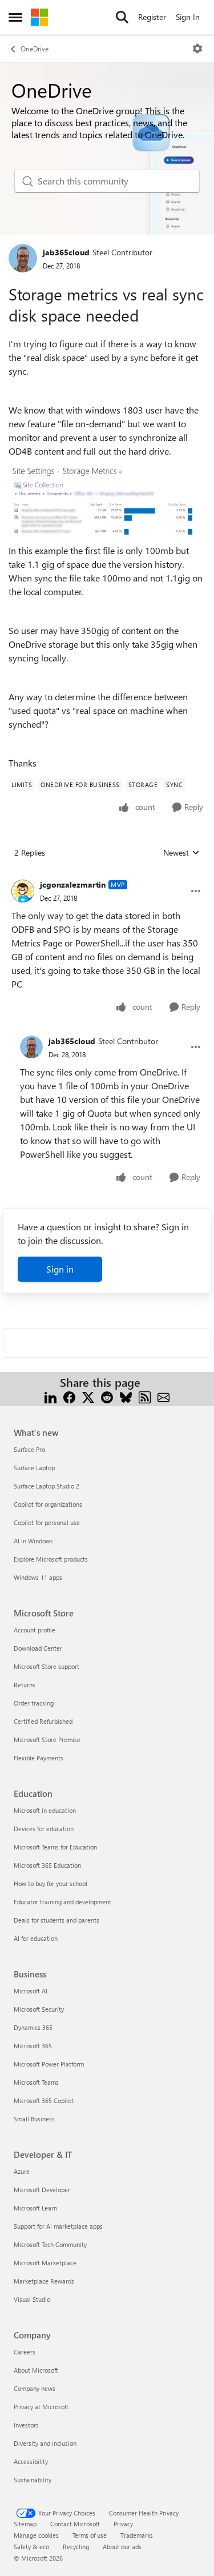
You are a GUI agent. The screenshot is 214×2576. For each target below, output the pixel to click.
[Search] (122, 17)
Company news (35, 2388)
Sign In (188, 17)
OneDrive (35, 49)
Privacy (123, 2524)
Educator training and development (62, 1902)
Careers (25, 2352)
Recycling (76, 2547)
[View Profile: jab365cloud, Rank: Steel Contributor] (23, 258)
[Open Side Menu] (15, 17)
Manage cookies (36, 2535)
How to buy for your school (51, 1883)
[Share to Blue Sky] (126, 1396)
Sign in (60, 1269)
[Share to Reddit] (107, 1396)
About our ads (122, 2547)
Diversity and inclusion (45, 2443)
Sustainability (33, 2480)
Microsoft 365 (33, 2046)
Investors (26, 2425)
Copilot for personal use (47, 1522)
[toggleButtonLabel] (197, 49)
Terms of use (90, 2535)
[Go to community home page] (39, 17)
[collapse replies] (107, 876)
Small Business (34, 2119)
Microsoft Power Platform (49, 2064)
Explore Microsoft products (51, 1559)
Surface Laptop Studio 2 (47, 1486)
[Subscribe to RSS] (145, 1396)
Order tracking (34, 1703)
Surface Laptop (34, 1468)
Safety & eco (31, 2547)
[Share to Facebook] (69, 1396)
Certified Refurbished (43, 1721)
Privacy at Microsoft (41, 2407)
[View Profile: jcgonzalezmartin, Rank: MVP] (23, 891)
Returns (25, 1685)
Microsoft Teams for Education (55, 1847)
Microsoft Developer (42, 2190)
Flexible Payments (39, 1758)
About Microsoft (36, 2370)
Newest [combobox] (181, 853)
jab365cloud (66, 252)
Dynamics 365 (33, 2027)
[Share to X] (88, 1396)
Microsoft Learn (35, 2208)
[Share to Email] (163, 1396)
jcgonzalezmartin (73, 884)
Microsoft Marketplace (45, 2263)
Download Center (38, 1648)
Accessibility (31, 2461)
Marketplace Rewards (44, 2281)
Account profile (35, 1630)
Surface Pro (29, 1449)
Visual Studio (32, 2299)
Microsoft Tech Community (50, 2244)
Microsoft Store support (47, 1666)
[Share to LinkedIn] (51, 1396)
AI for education (36, 1938)
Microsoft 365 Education (47, 1865)
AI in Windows (33, 1541)
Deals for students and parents (56, 1920)
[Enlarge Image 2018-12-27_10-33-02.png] (107, 501)
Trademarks (137, 2535)
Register (152, 17)
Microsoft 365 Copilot (44, 2100)
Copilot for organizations (48, 1504)
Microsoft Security (39, 2009)
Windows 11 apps (38, 1577)
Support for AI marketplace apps (58, 2226)
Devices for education (44, 1829)
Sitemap (25, 2524)
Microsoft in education (45, 1810)
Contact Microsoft (75, 2524)
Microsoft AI (31, 1991)
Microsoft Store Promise (47, 1740)
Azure (22, 2171)
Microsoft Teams (36, 2082)
